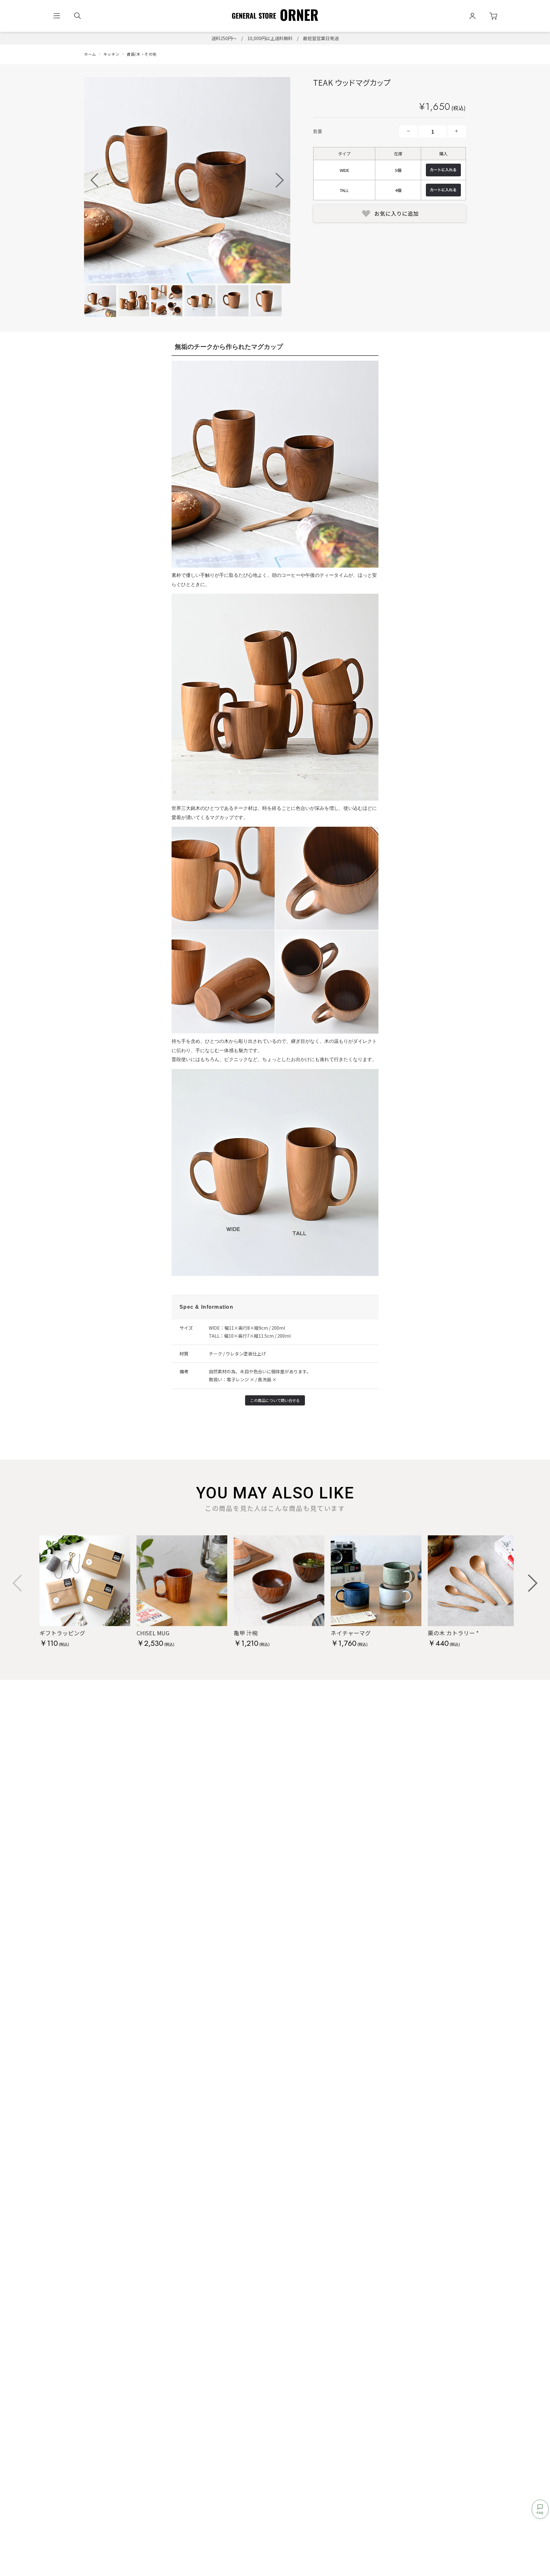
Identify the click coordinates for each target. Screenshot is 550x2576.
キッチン (111, 54)
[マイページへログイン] (472, 16)
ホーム (90, 54)
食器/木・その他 (142, 54)
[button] (280, 180)
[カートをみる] (493, 16)
